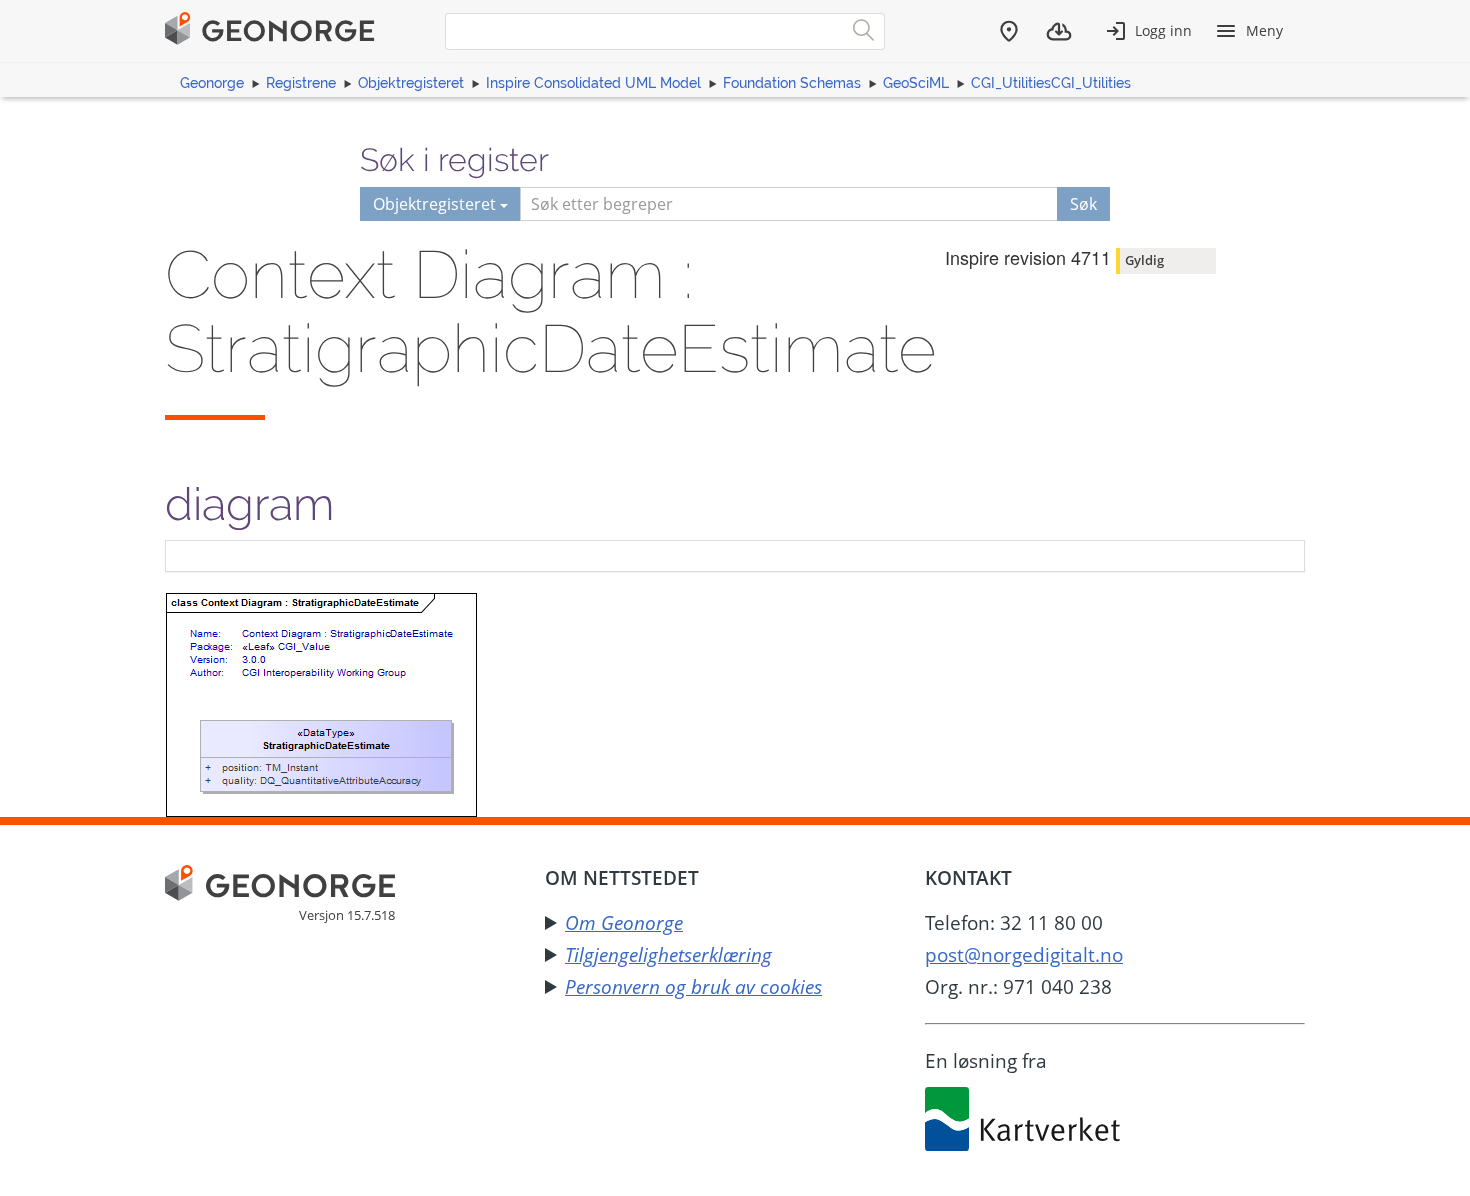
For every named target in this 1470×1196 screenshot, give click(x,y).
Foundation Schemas (792, 83)
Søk (1083, 204)
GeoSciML (916, 83)
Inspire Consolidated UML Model (593, 83)
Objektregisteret (411, 83)
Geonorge (212, 83)
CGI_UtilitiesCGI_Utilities (1051, 83)
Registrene (301, 83)
